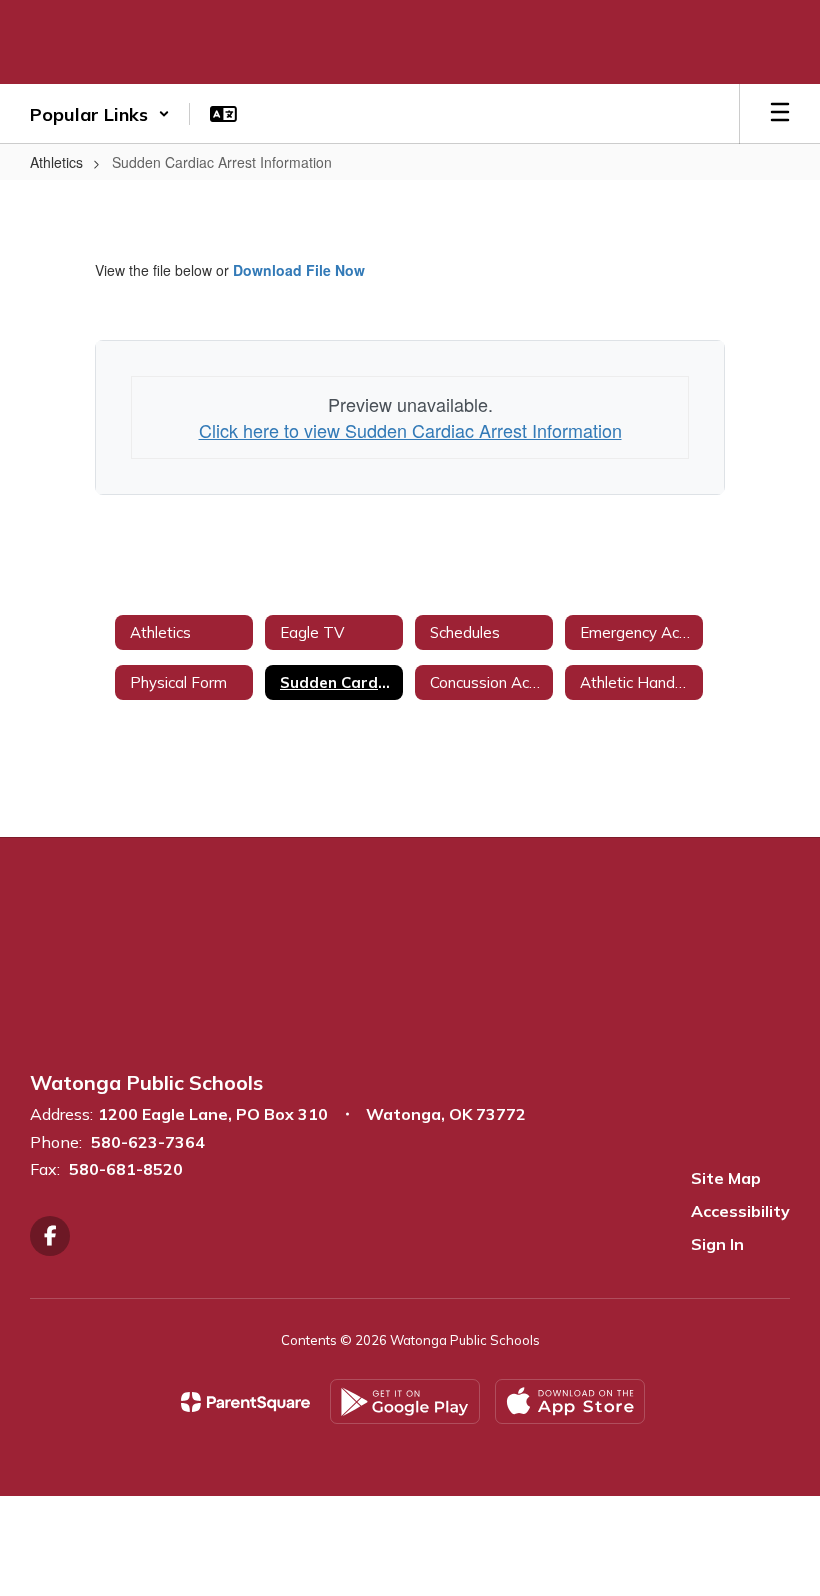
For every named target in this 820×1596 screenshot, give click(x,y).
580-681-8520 (126, 1169)
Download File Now (299, 270)
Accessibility (740, 1211)
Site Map (726, 1178)
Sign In (717, 1244)
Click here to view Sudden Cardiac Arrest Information (410, 430)
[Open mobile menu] (780, 114)
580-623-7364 (148, 1142)
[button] (100, 114)
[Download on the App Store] (570, 1401)
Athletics (56, 162)
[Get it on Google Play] (405, 1401)
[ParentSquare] (245, 1402)
